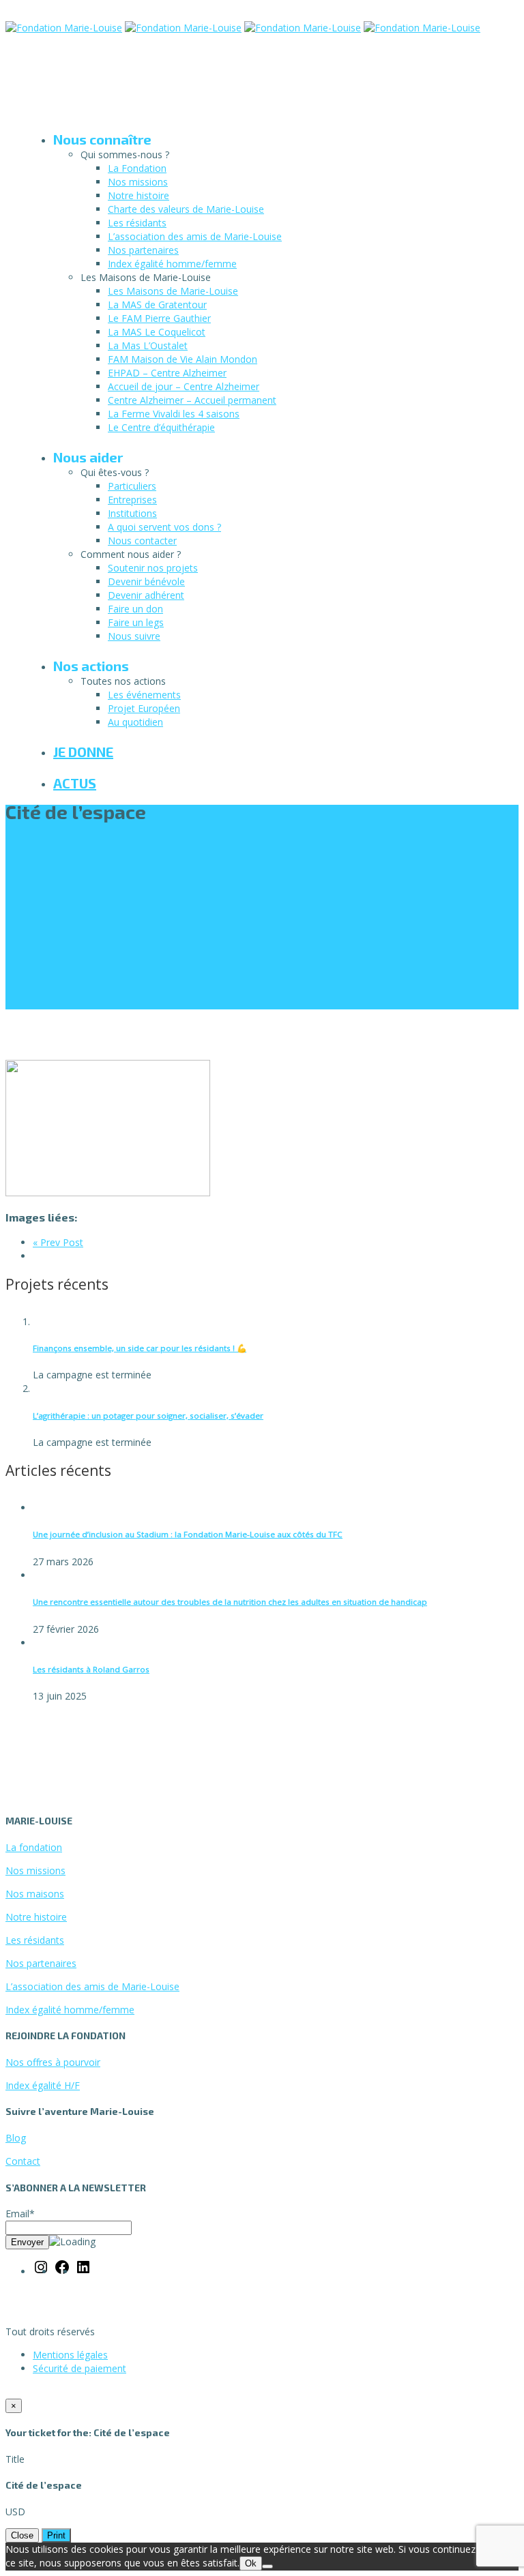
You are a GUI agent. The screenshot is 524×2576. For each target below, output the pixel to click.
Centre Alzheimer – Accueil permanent (192, 400)
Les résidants (137, 223)
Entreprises (132, 500)
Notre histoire (139, 195)
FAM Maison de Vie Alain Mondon (183, 359)
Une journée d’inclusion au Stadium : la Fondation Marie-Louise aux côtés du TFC (188, 1534)
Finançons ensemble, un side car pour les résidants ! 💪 (140, 1348)
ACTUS (75, 783)
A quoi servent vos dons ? (164, 527)
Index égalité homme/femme (172, 264)
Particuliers (132, 486)
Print (56, 2535)
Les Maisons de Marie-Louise (173, 291)
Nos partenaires (143, 250)
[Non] (267, 2566)
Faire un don (135, 609)
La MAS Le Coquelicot (157, 332)
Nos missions (138, 182)
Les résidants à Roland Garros (91, 1669)
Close (22, 2535)
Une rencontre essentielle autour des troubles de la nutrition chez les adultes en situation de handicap (230, 1602)
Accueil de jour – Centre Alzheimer (184, 386)
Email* (20, 2214)
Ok (251, 2563)
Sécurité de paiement (79, 2368)
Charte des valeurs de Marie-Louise (186, 209)
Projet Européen (144, 708)
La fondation (34, 1847)
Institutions (132, 513)
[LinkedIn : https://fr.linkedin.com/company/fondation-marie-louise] (83, 2271)
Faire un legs (136, 622)
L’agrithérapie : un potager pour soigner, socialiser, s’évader (148, 1416)
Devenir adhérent (146, 595)
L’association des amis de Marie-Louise (195, 236)
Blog (16, 2138)
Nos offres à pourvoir (53, 2062)
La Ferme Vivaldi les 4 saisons (174, 414)
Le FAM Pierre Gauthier (159, 318)
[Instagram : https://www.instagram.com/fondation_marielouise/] (41, 2271)
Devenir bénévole (146, 581)
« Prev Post (58, 1242)
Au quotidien (135, 722)
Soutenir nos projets (153, 568)
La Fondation (137, 168)
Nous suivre (134, 636)
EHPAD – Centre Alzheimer (167, 373)
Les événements (144, 695)
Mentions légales (70, 2355)
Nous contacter (142, 541)
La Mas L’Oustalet (148, 345)
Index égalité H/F (43, 2085)
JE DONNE (83, 752)
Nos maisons (35, 1894)
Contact (23, 2161)
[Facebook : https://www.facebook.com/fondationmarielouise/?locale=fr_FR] (62, 2271)
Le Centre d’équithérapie (161, 427)
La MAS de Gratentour (157, 305)
